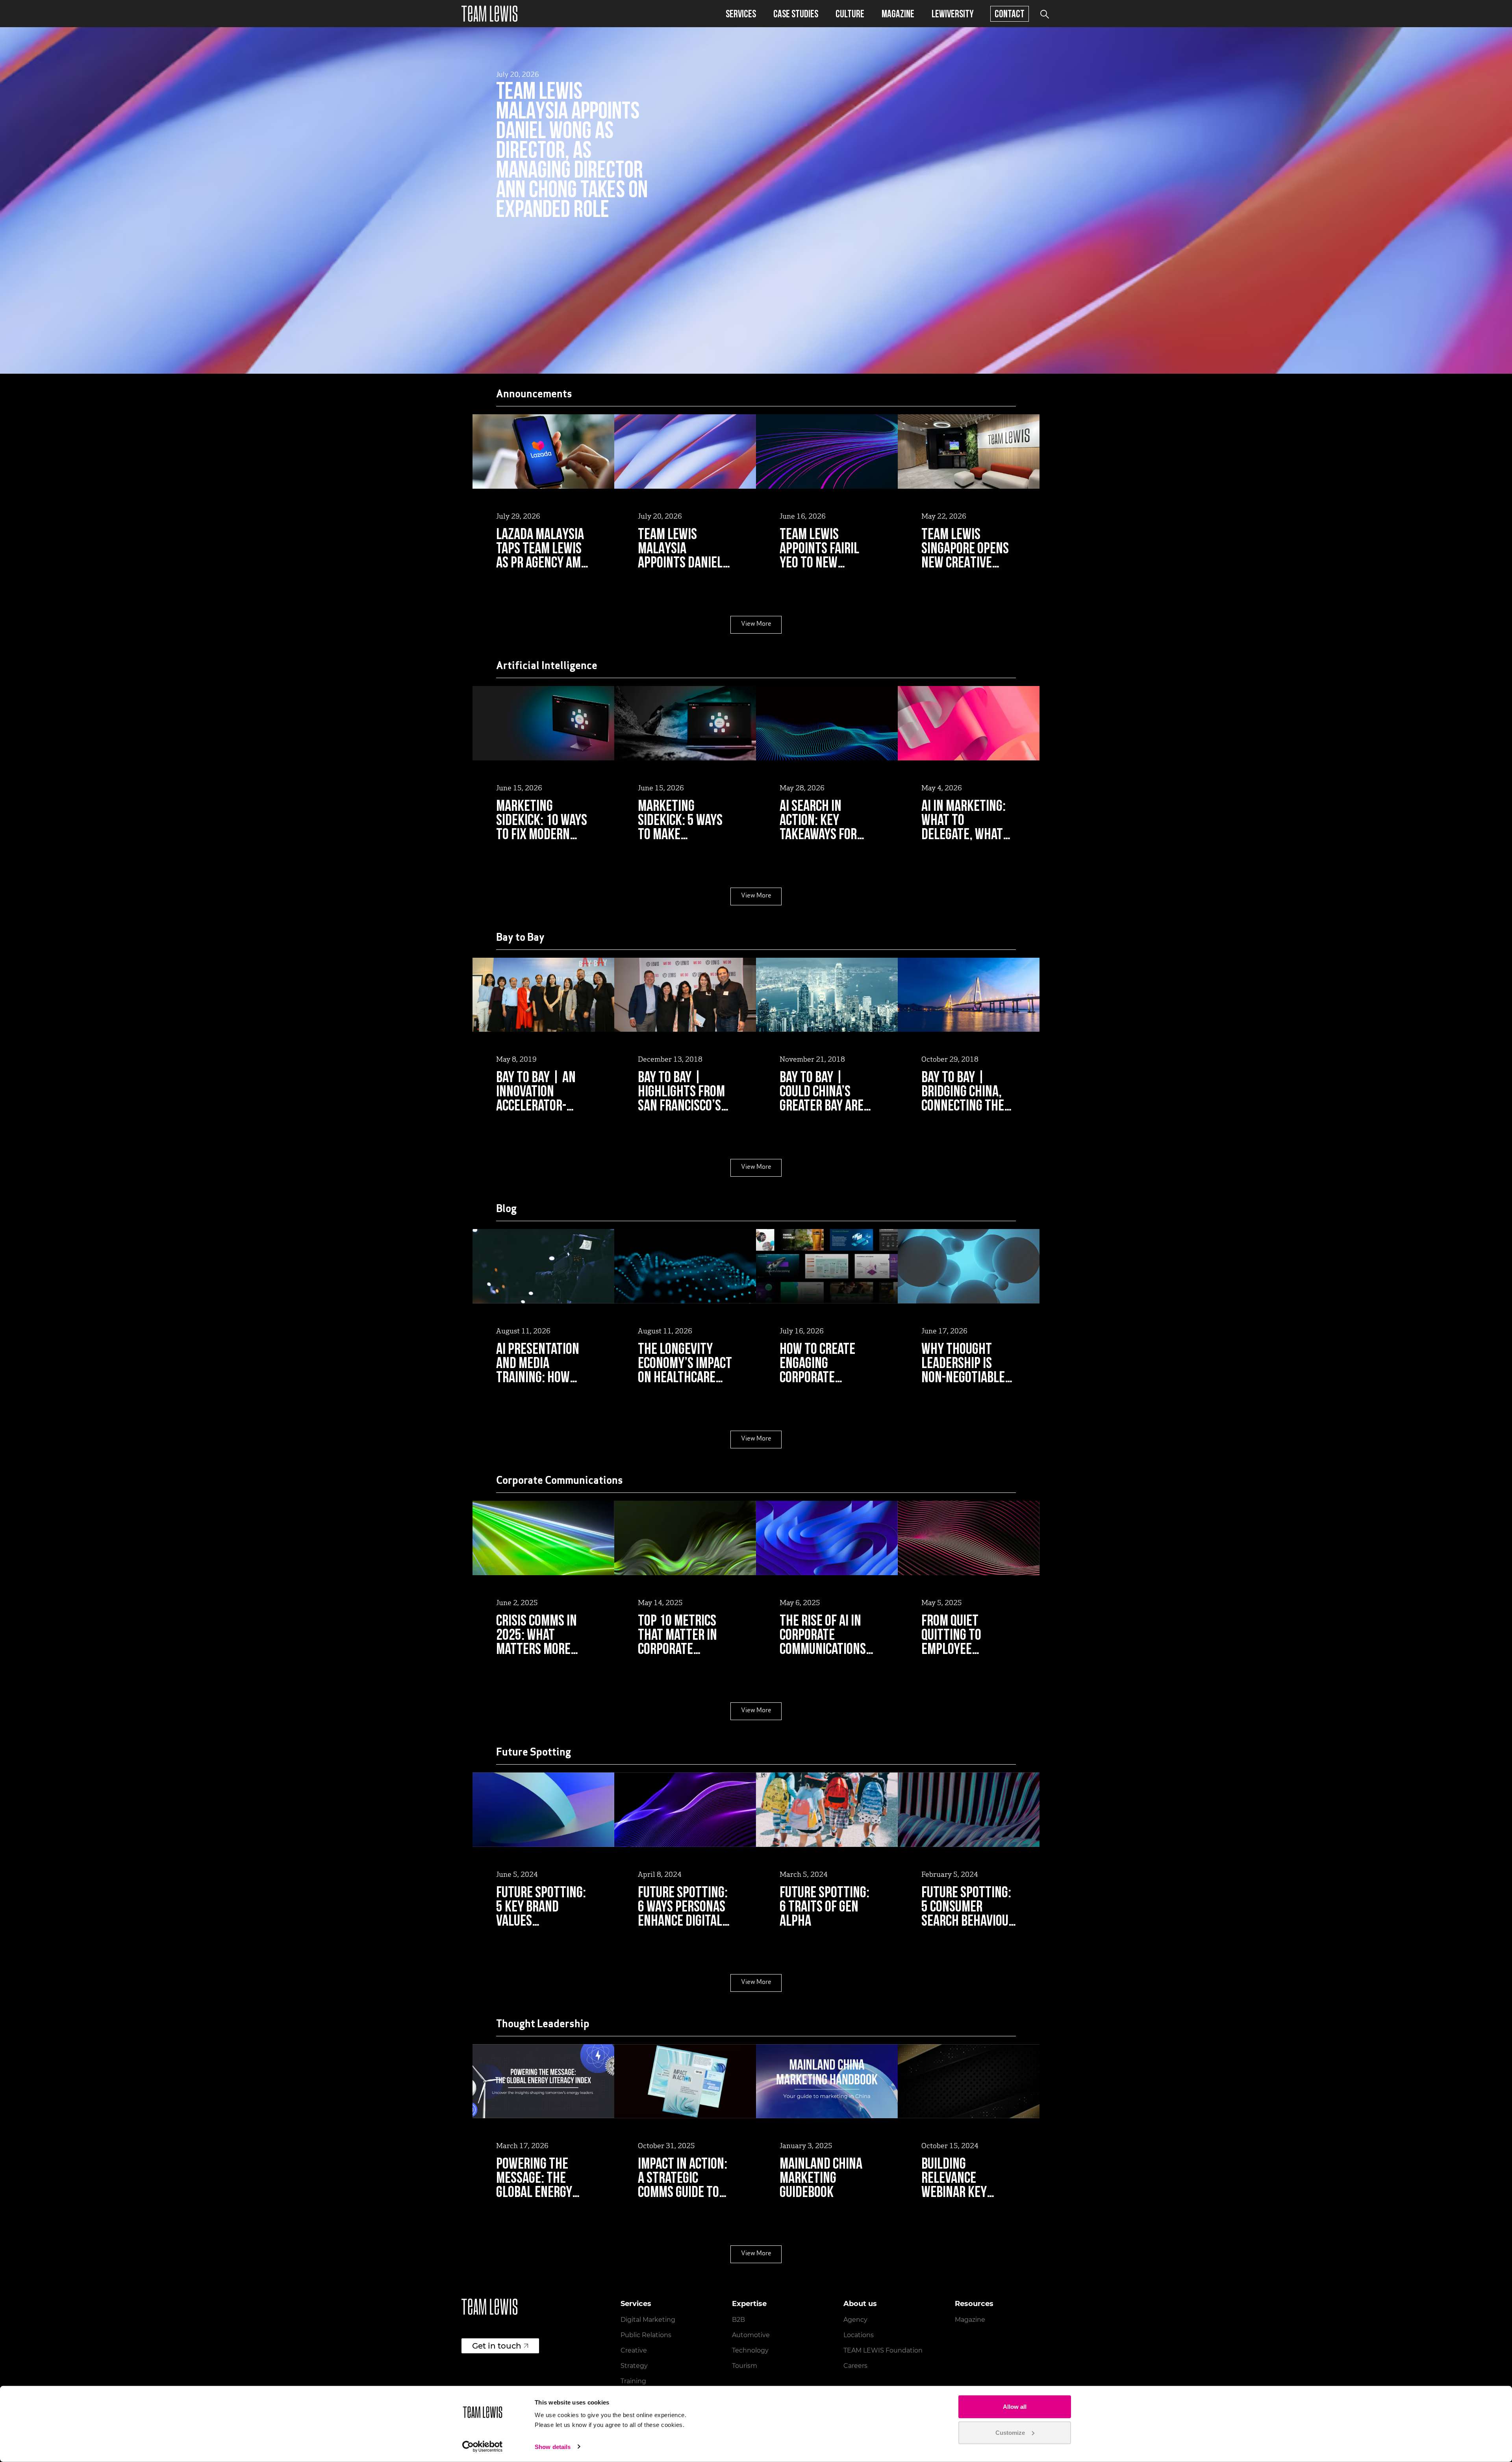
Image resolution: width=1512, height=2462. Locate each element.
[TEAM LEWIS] (489, 14)
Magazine (898, 14)
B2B (738, 2320)
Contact (1010, 14)
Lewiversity (953, 14)
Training (633, 2381)
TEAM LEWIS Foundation (883, 2350)
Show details (553, 2447)
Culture (850, 14)
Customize (1010, 2432)
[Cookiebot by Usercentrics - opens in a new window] (483, 2447)
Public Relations (646, 2335)
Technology (750, 2350)
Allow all (1015, 2407)
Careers (855, 2366)
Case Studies (796, 14)
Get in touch (497, 2346)
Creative (634, 2350)
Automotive (751, 2335)
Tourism (745, 2366)
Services (741, 14)
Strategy (634, 2366)
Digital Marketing (648, 2320)
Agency (855, 2320)
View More (756, 624)
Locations (859, 2335)
